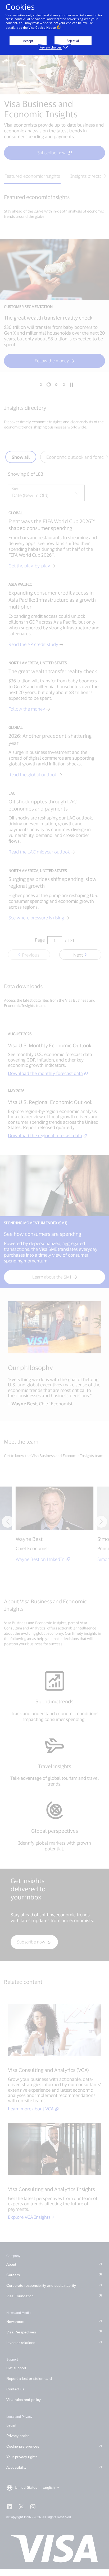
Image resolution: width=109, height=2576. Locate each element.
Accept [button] (28, 41)
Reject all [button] (73, 41)
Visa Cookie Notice (42, 28)
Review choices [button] (51, 47)
